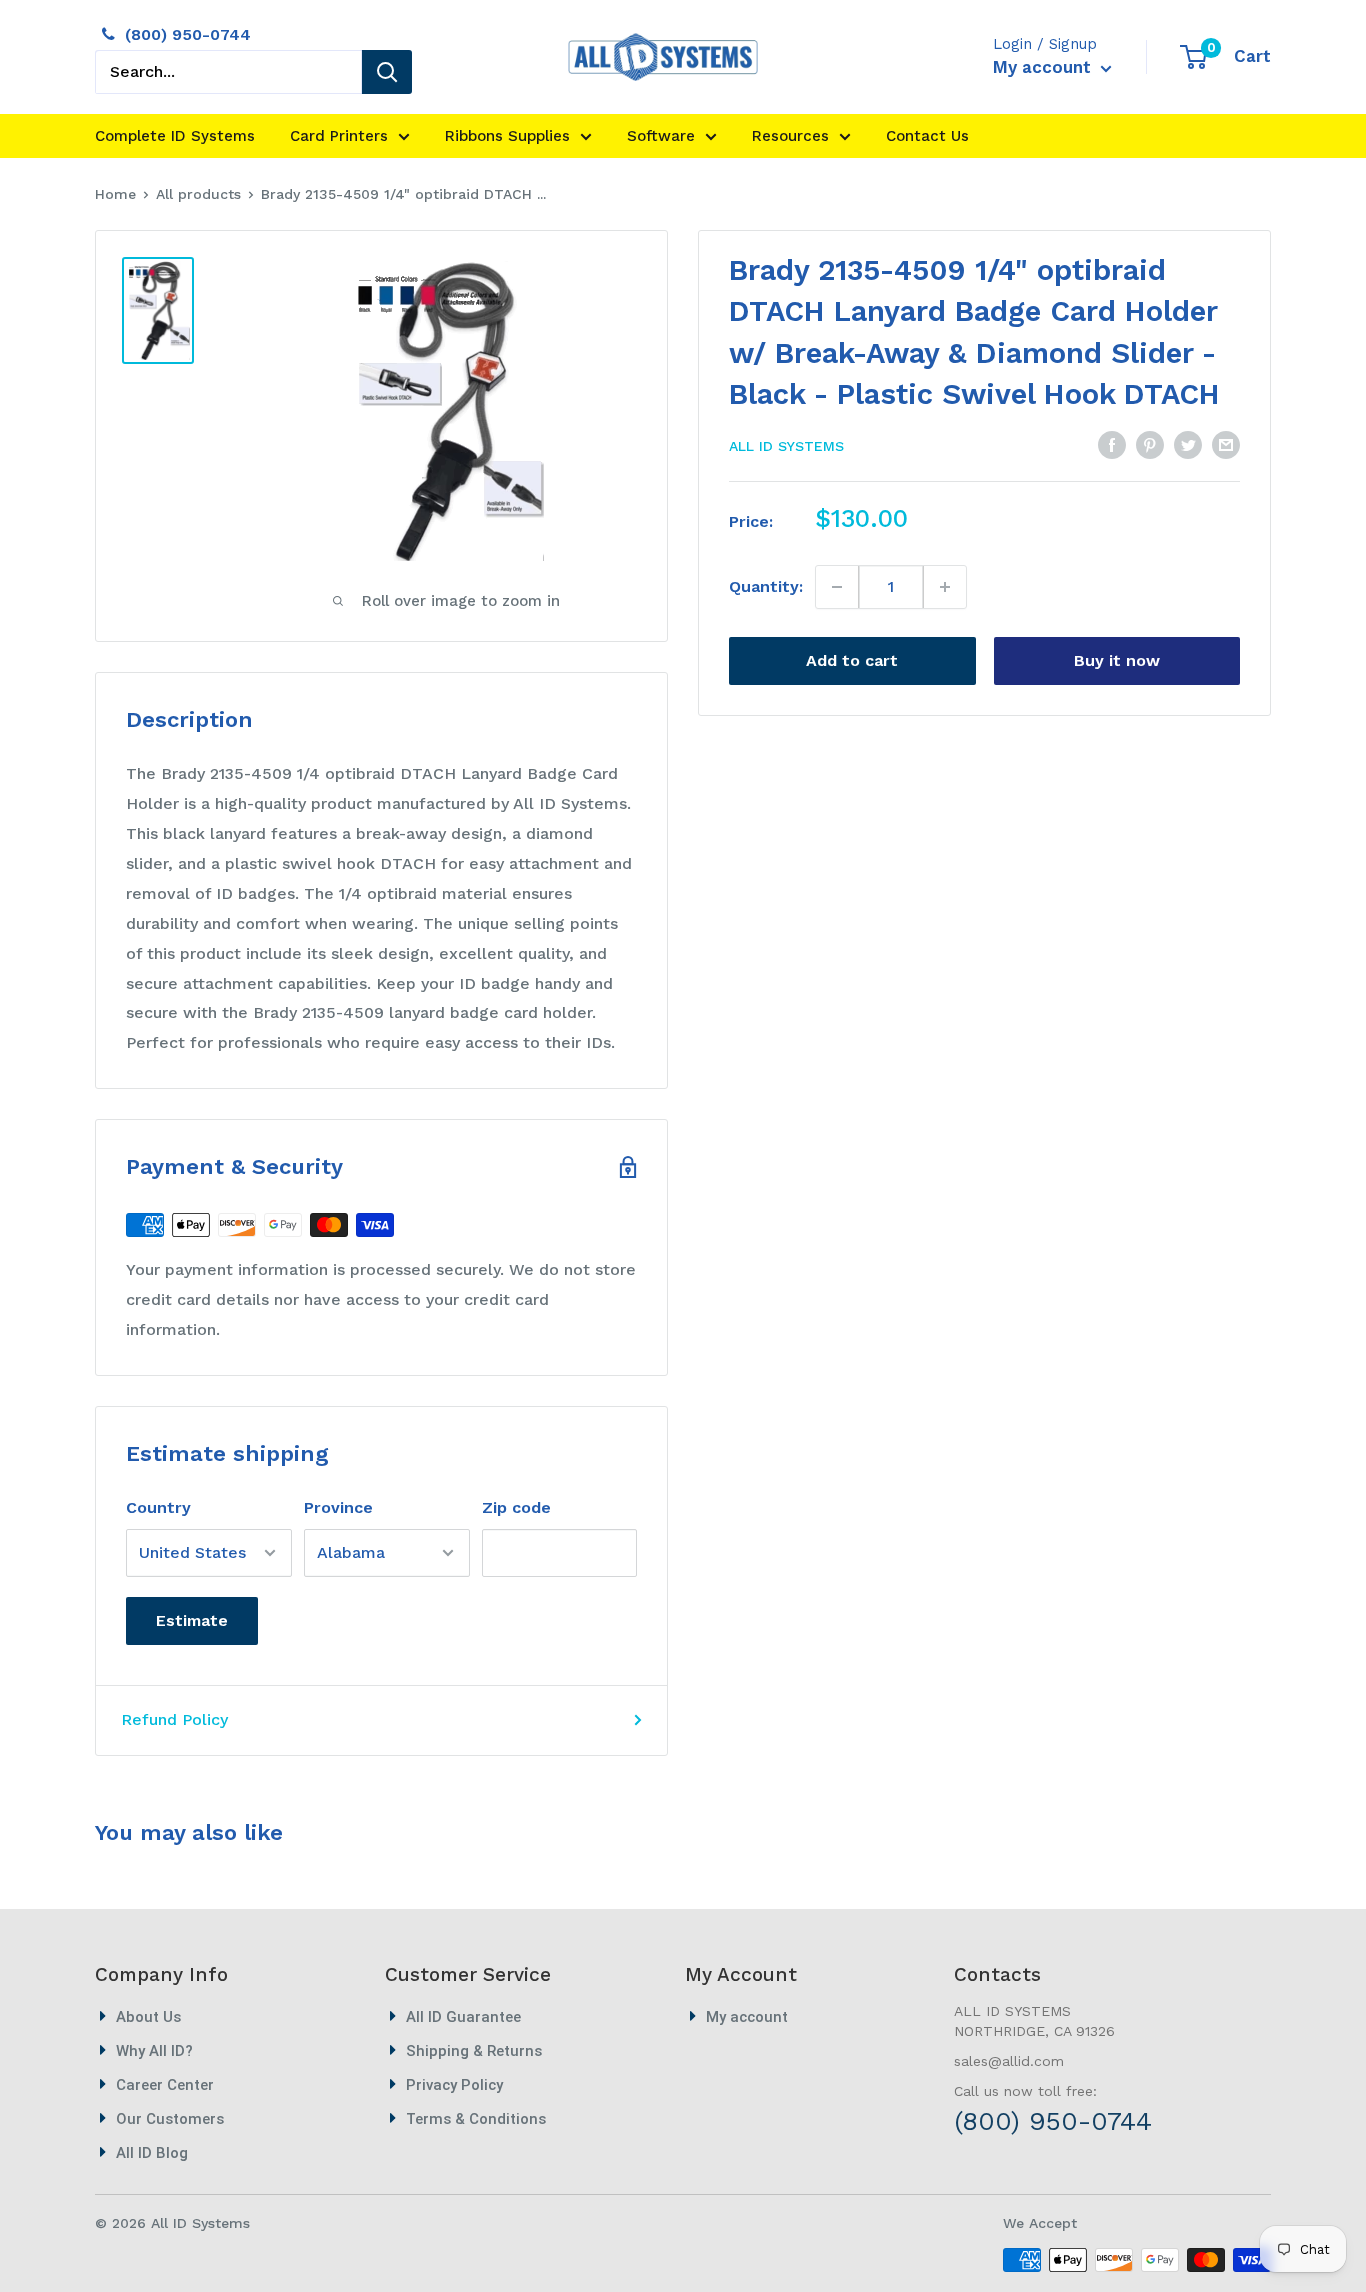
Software (661, 136)
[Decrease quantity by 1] (837, 587)
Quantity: (766, 586)
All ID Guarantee (463, 2017)
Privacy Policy (454, 2085)
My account (1044, 67)
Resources (790, 136)
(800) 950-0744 (188, 34)
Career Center (165, 2085)
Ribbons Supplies (507, 136)
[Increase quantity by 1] (944, 587)
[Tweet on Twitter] (1188, 444)
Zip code (516, 1507)
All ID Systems (786, 446)
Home (115, 194)
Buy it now (1117, 660)
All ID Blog (152, 2153)
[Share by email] (1226, 444)
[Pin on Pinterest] (1150, 444)
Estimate (192, 1620)
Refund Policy (174, 1719)
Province (338, 1507)
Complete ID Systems (175, 136)
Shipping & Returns (474, 2051)
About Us (148, 2017)
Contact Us (927, 136)
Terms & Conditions (476, 2119)
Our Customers (170, 2119)
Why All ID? (154, 2051)
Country (158, 1507)
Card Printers (339, 136)
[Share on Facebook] (1112, 444)
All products (198, 194)
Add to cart (852, 660)
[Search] (387, 72)
